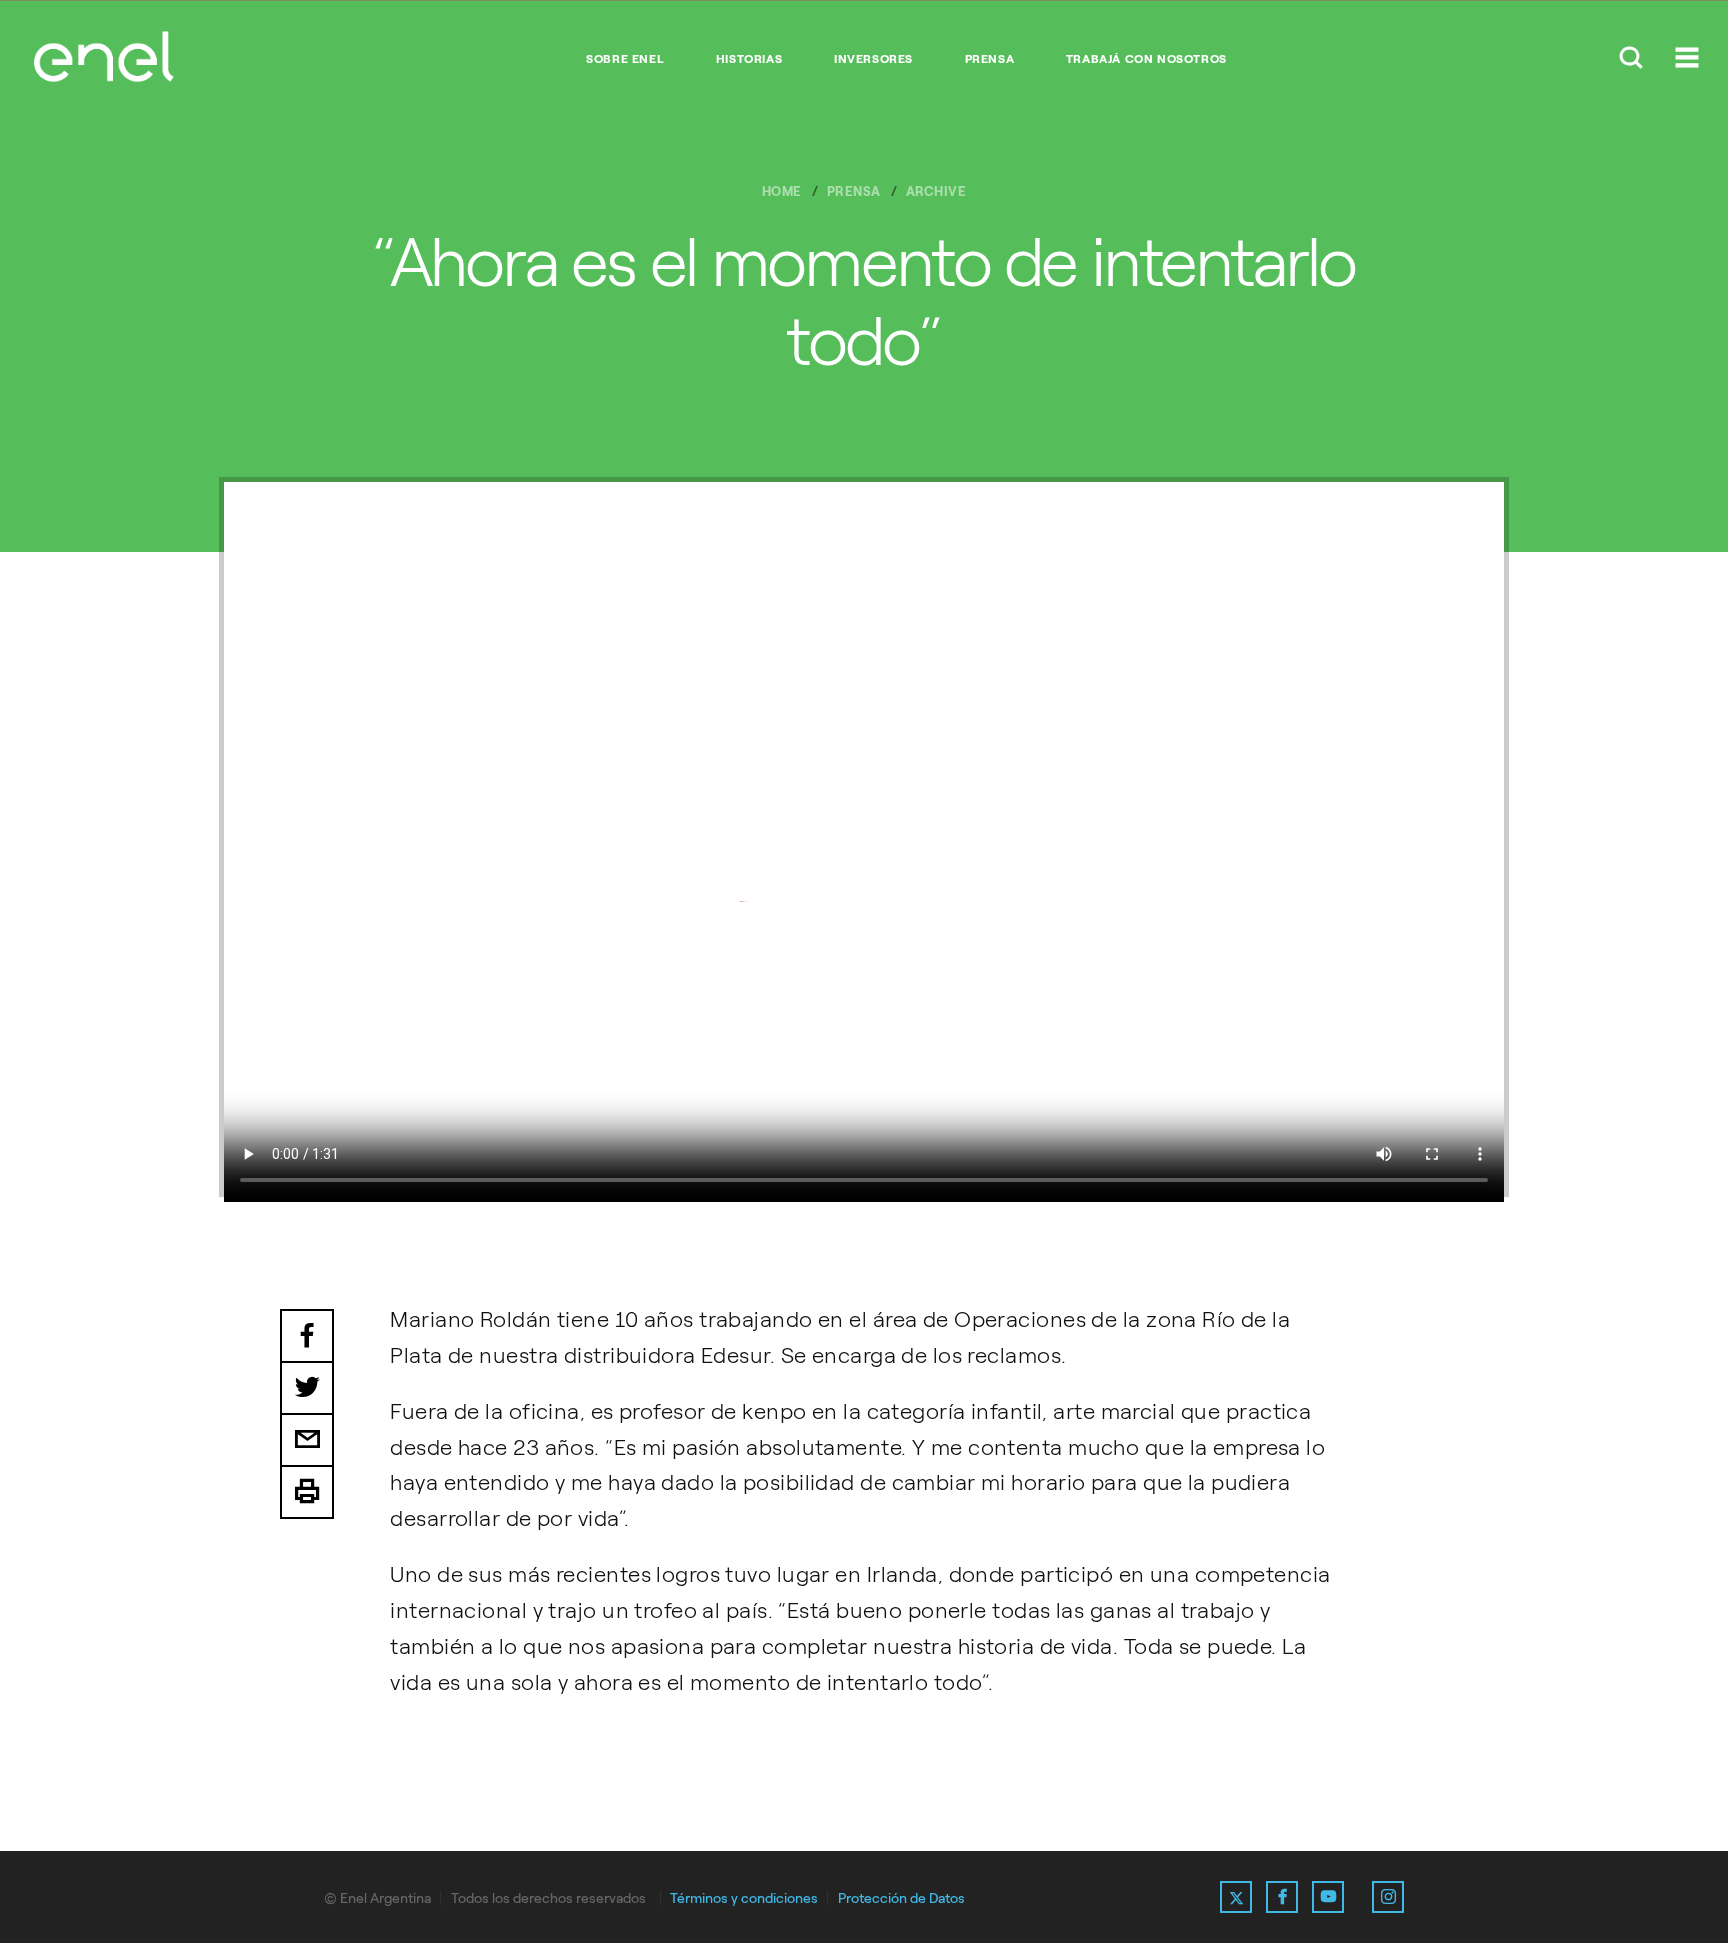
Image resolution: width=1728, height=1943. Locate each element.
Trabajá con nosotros (1146, 59)
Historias (749, 59)
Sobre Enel (625, 59)
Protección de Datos (901, 1898)
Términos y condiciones (744, 1898)
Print (307, 1493)
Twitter (307, 1389)
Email (307, 1441)
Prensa (990, 59)
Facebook (307, 1336)
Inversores (873, 59)
